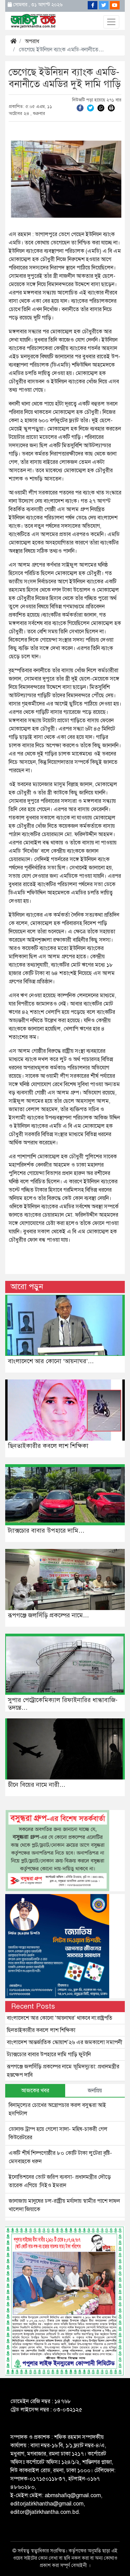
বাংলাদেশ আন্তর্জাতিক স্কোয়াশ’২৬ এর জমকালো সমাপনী (65, 2042)
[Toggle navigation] (111, 22)
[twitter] (90, 108)
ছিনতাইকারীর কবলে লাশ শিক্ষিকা (48, 1446)
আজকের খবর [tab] (35, 2091)
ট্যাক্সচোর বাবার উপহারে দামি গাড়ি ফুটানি (49, 2054)
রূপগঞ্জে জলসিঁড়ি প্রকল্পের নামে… (49, 1615)
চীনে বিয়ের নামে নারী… (37, 1785)
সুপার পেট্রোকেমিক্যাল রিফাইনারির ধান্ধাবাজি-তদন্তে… (63, 1704)
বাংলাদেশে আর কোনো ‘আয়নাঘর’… (51, 1361)
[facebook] (80, 108)
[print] (111, 108)
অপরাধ (32, 41)
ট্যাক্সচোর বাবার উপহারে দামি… (46, 1531)
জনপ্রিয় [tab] (95, 2091)
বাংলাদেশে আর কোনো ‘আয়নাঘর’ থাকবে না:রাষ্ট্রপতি (60, 2018)
